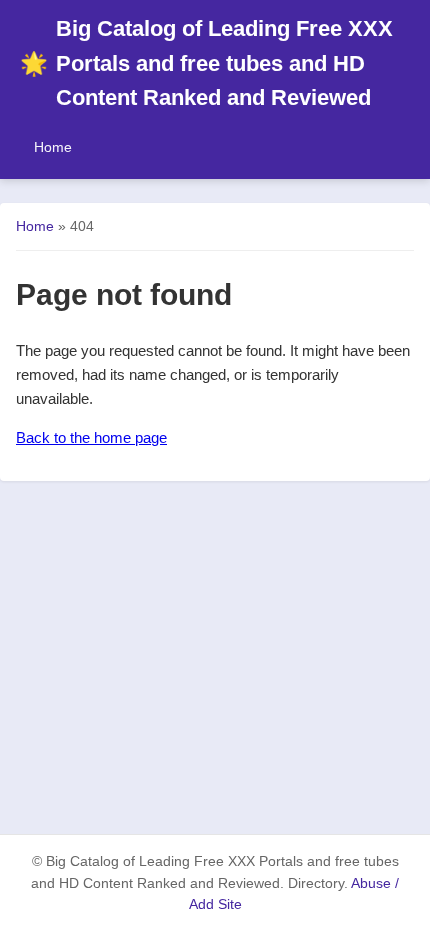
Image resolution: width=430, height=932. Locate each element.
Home (53, 147)
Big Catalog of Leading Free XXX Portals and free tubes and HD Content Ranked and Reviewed (206, 63)
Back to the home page (91, 437)
